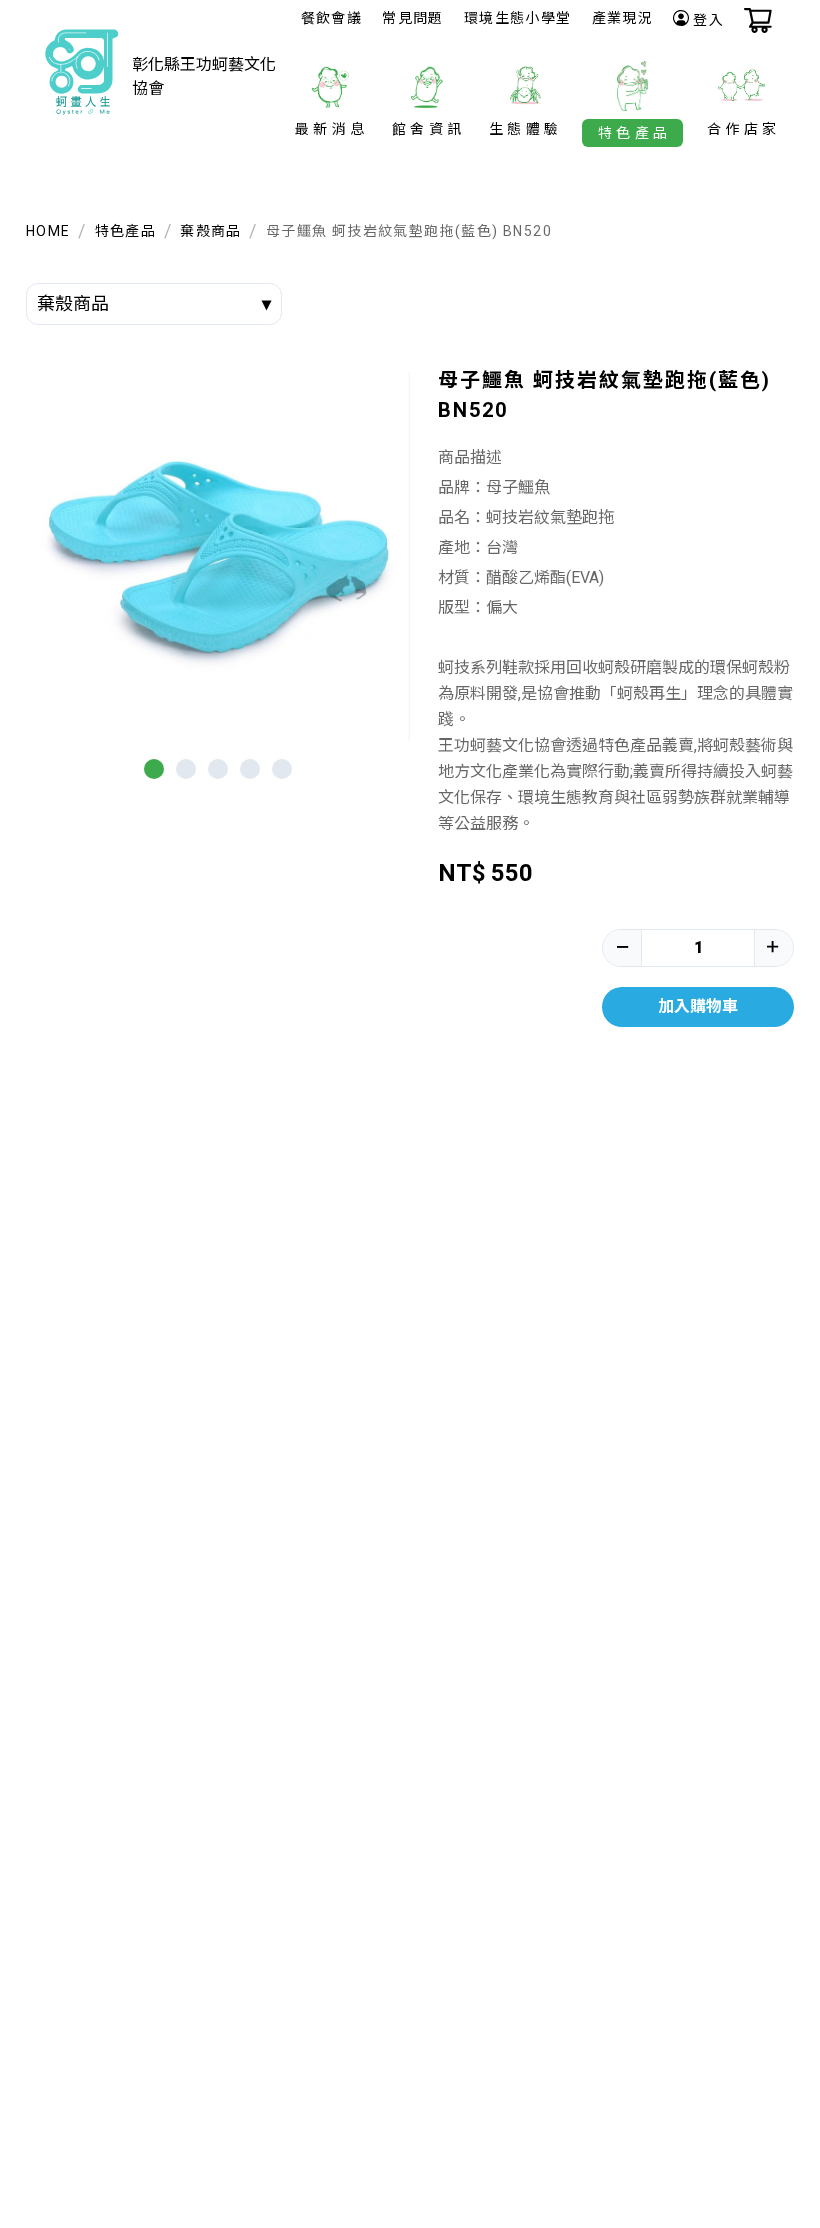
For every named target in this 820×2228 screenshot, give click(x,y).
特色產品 (126, 231)
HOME (48, 231)
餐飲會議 (332, 18)
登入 (708, 20)
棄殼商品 (211, 231)
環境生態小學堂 (518, 18)
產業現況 (623, 18)
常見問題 (413, 18)
